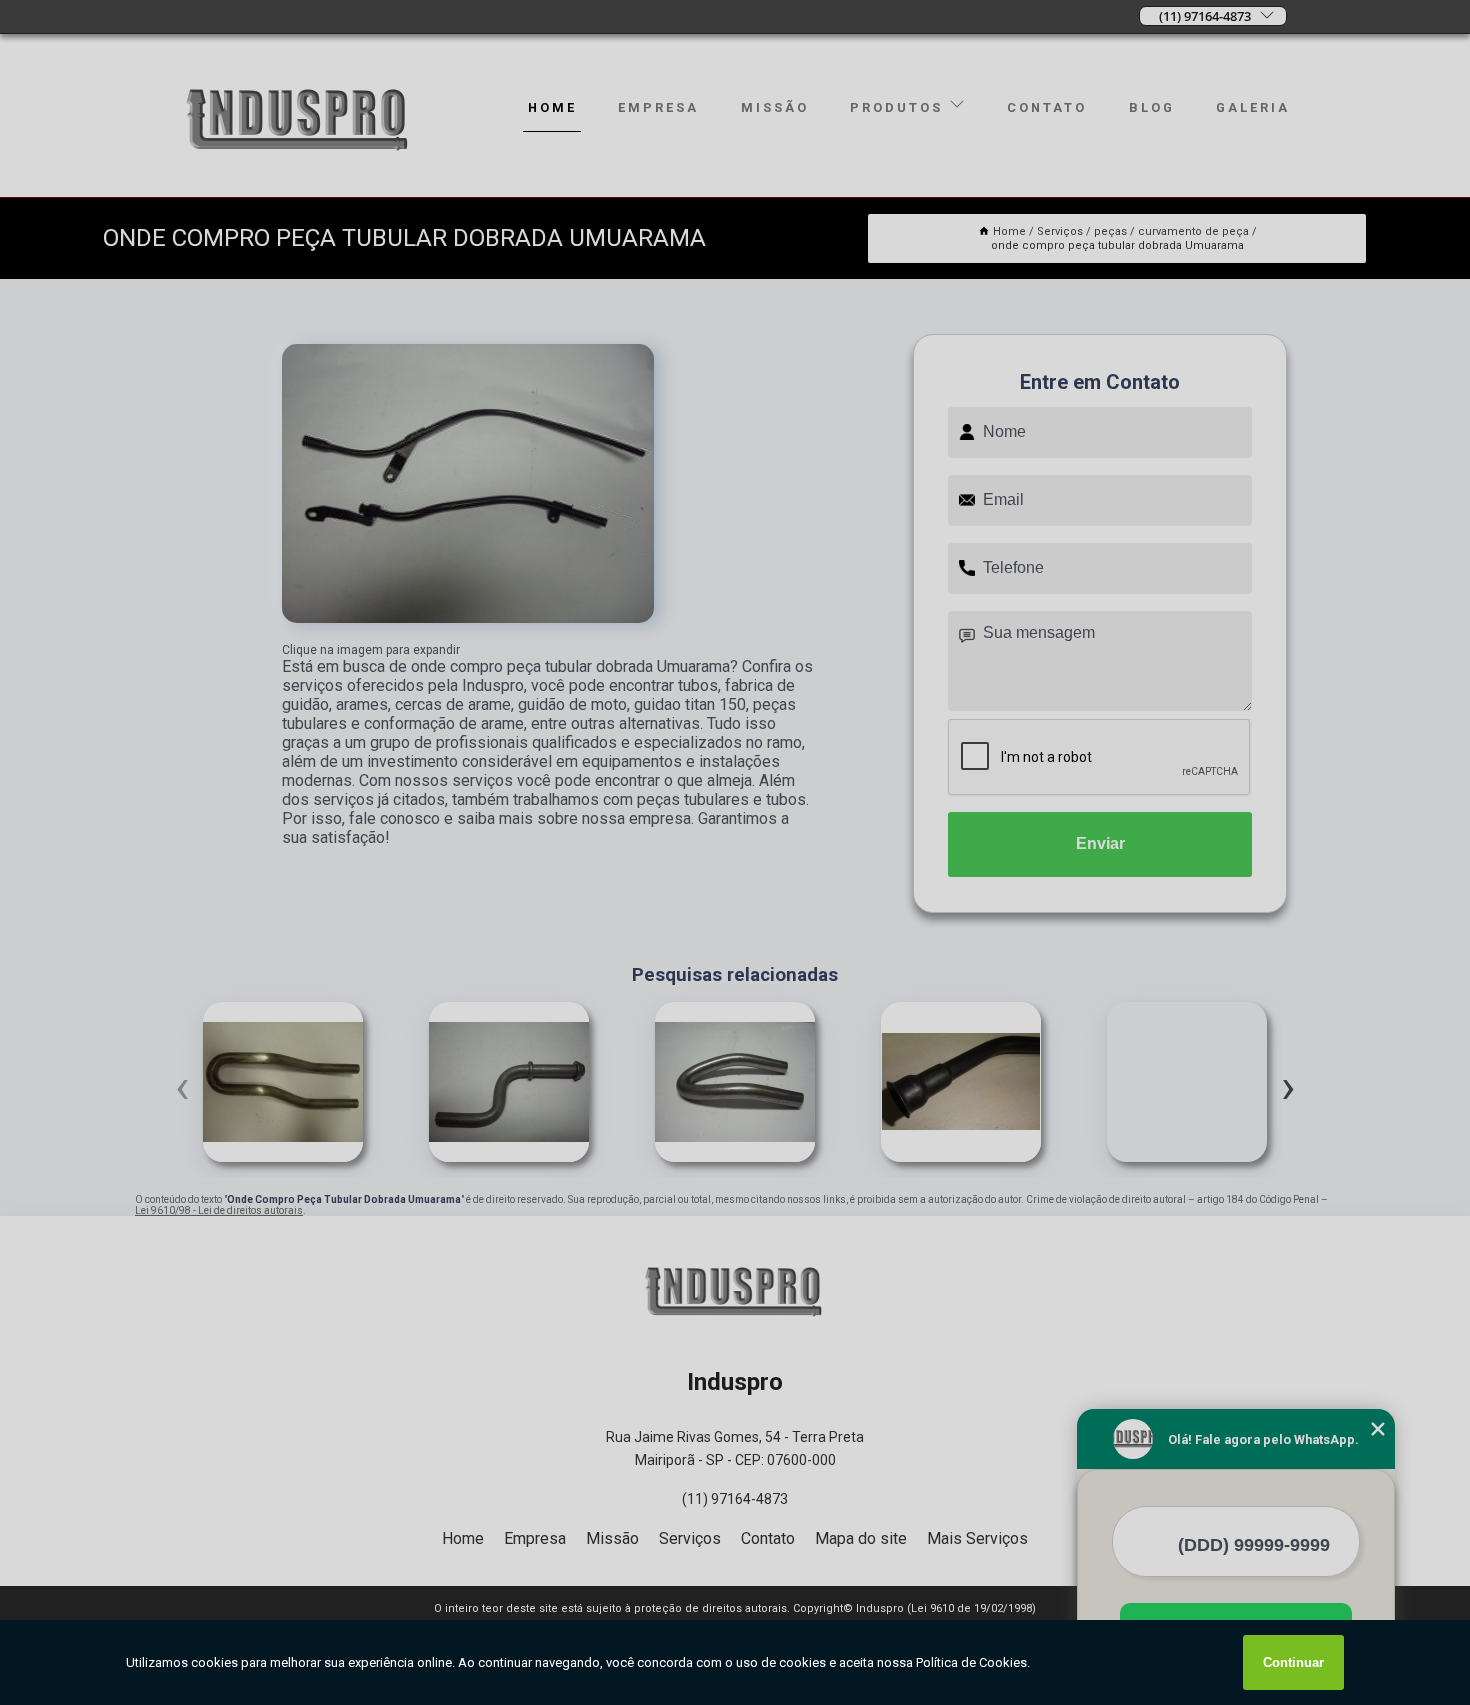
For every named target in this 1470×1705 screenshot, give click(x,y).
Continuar (1293, 1662)
